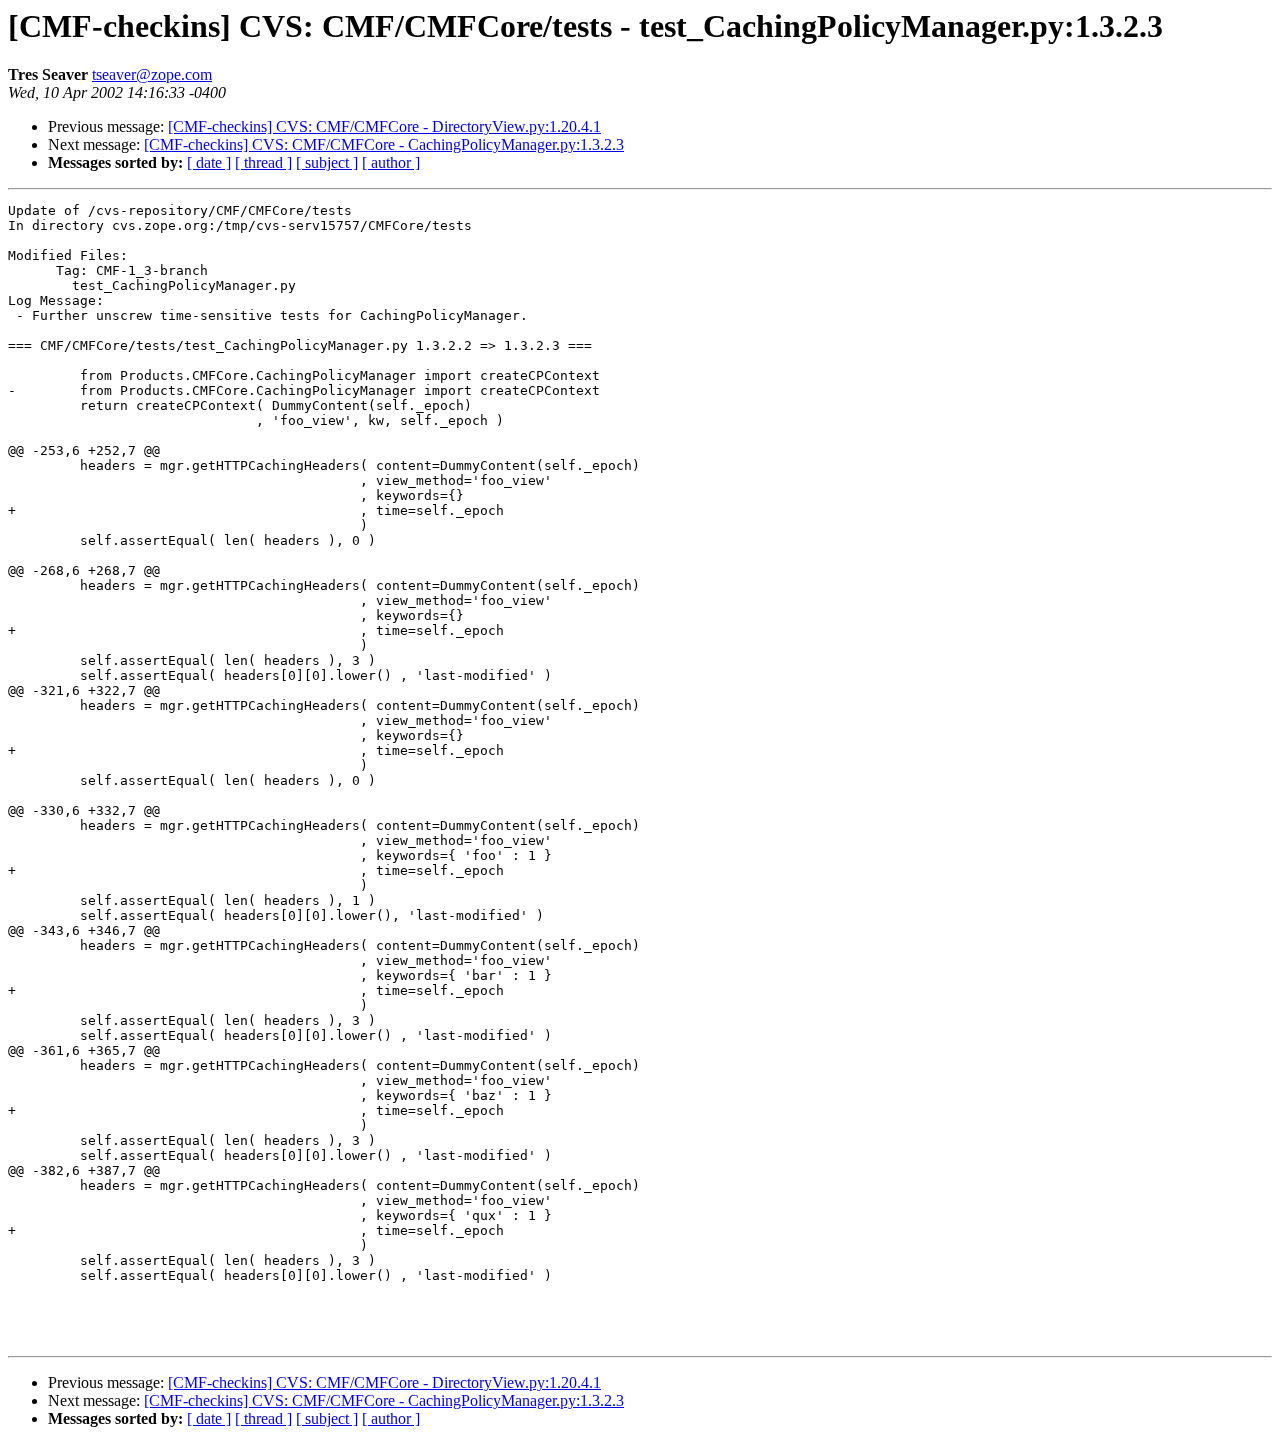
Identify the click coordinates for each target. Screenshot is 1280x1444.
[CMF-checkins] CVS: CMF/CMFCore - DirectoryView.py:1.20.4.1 (384, 126)
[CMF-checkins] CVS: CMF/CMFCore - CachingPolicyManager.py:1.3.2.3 (384, 144)
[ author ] (391, 162)
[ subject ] (327, 162)
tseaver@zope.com (152, 74)
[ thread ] (263, 162)
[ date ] (209, 162)
